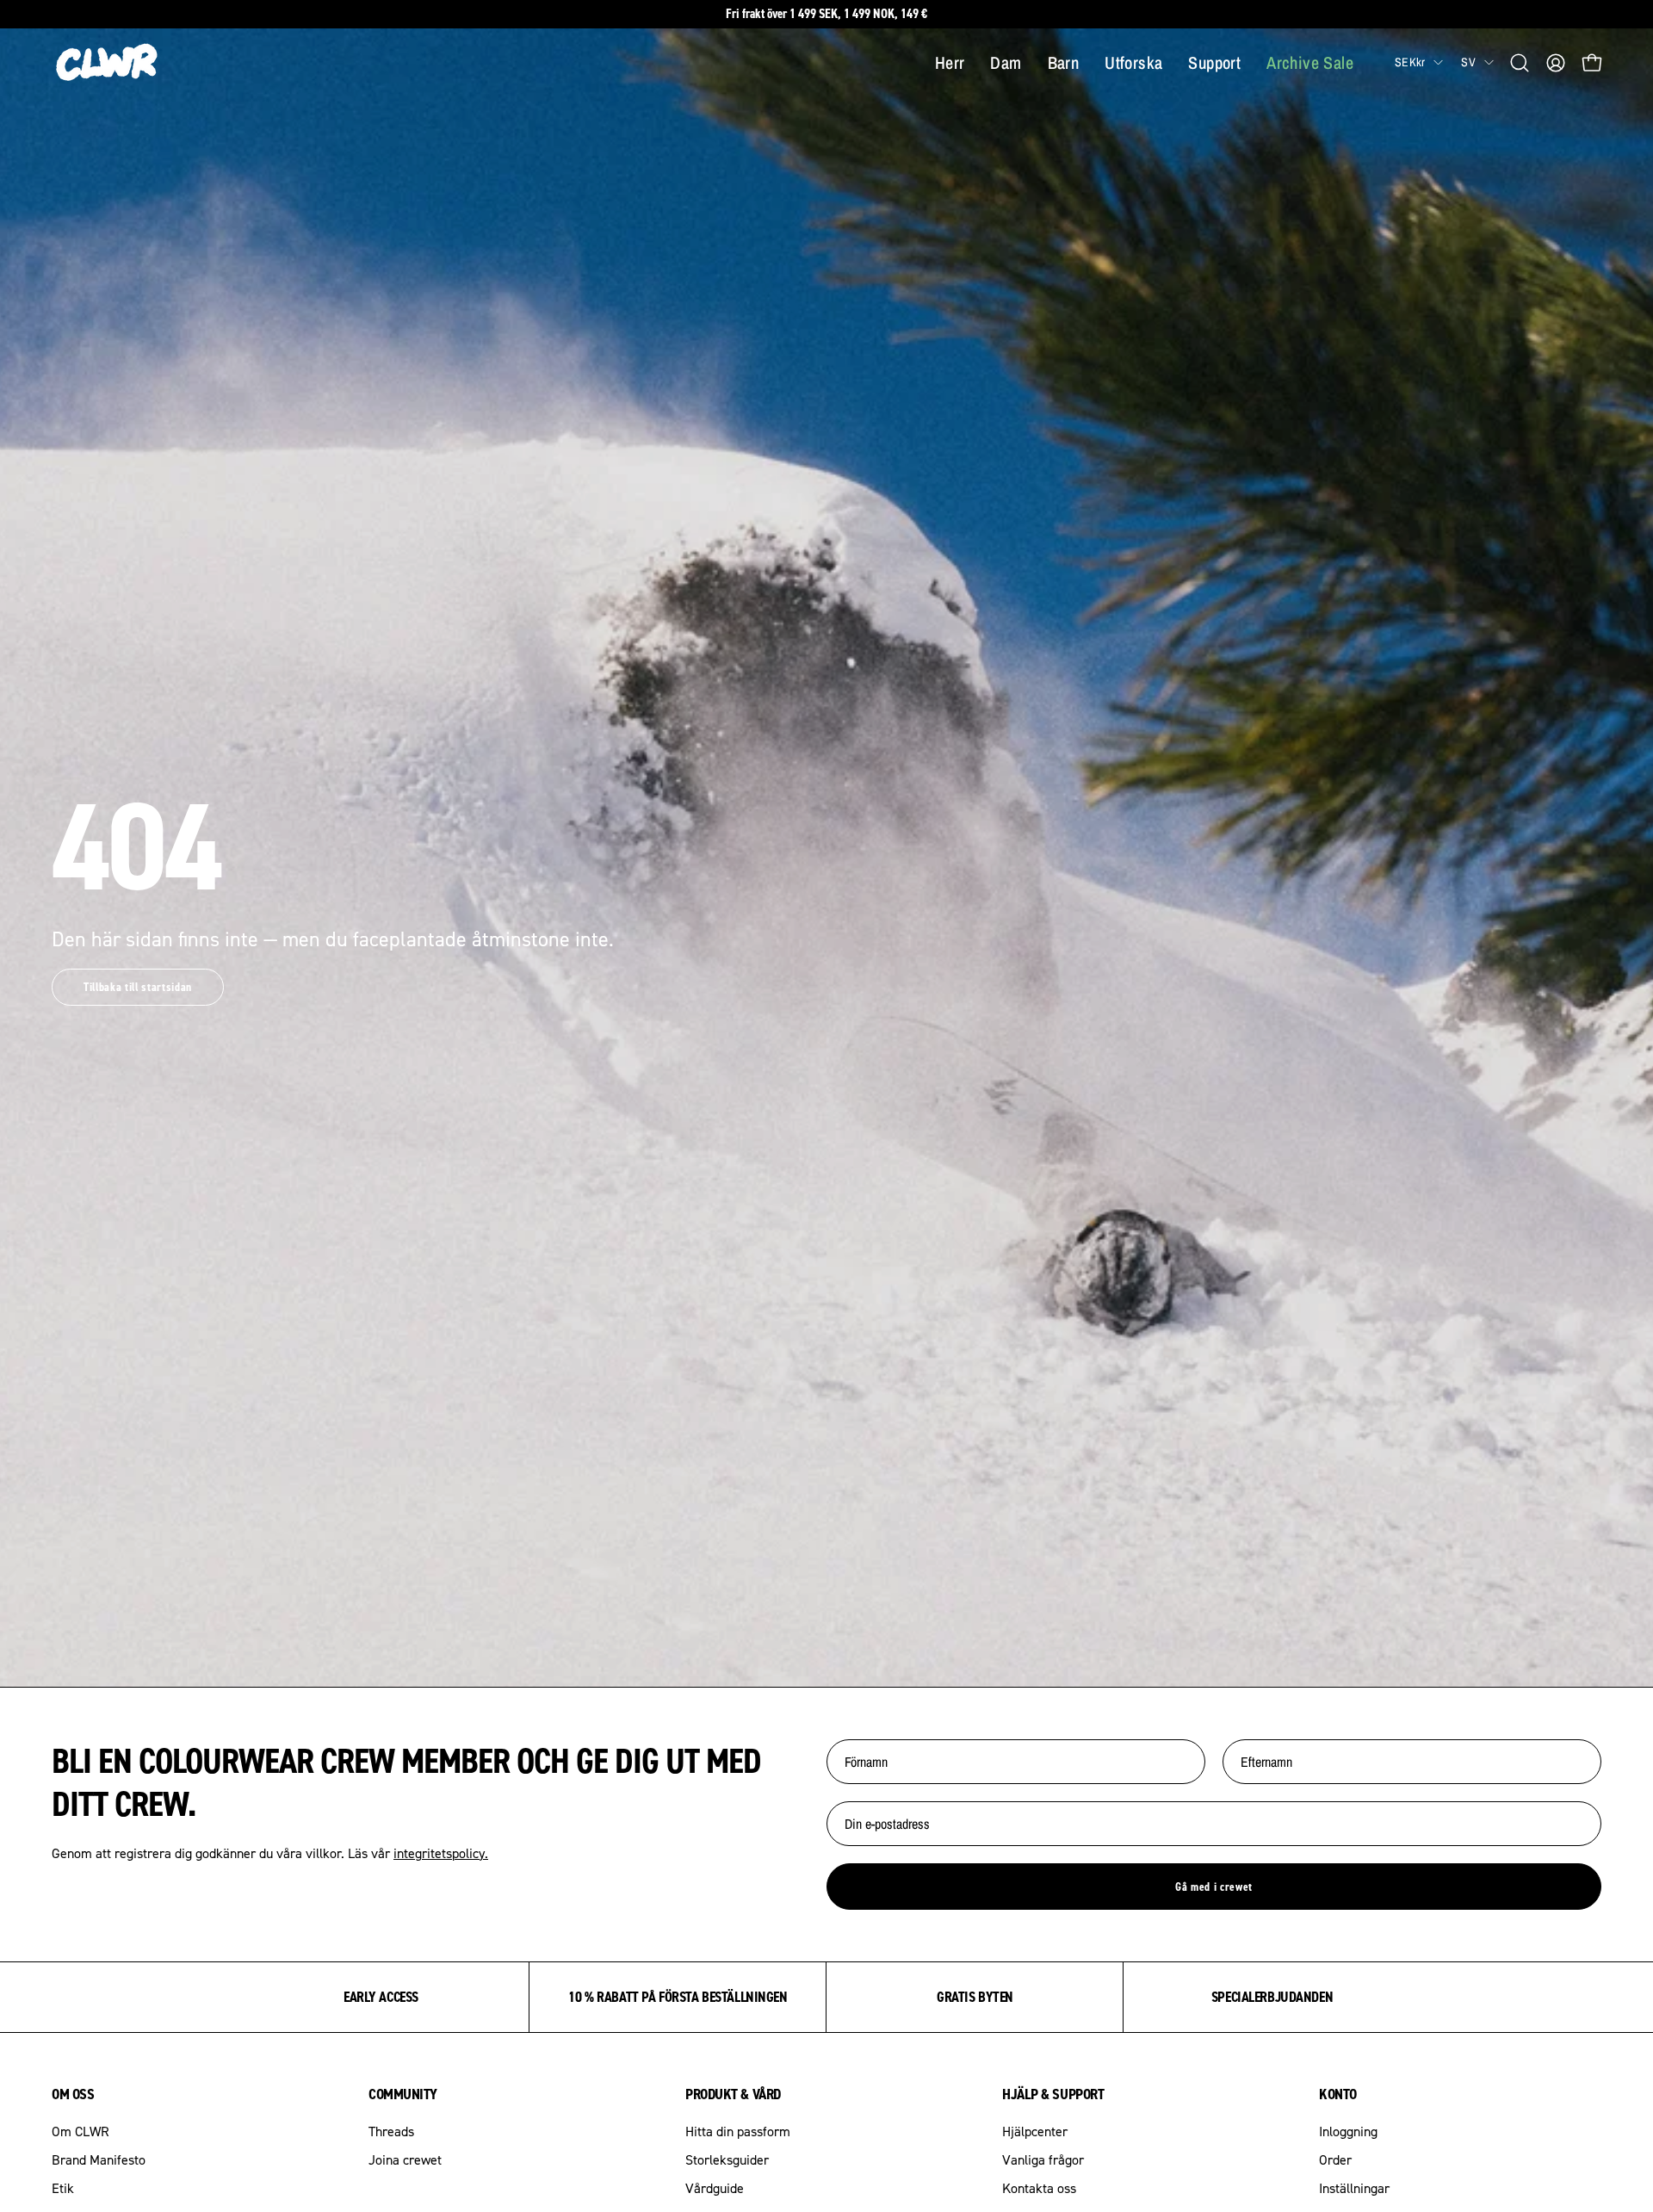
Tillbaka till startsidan (138, 987)
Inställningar (1354, 2188)
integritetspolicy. (441, 1853)
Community (403, 2094)
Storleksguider (727, 2159)
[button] (1520, 63)
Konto (1338, 2094)
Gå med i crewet (1214, 1887)
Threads (391, 2131)
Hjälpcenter (1035, 2131)
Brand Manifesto (99, 2159)
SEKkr (1410, 62)
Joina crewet (405, 2159)
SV (1468, 62)
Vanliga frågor (1043, 2159)
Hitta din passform (738, 2131)
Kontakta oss (1039, 2188)
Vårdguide (715, 2188)
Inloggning (1348, 2131)
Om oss (73, 2094)
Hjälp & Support (1053, 2094)
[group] (826, 14)
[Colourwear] (108, 63)
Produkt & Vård (733, 2094)
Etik (63, 2188)
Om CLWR (80, 2131)
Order (1335, 2159)
